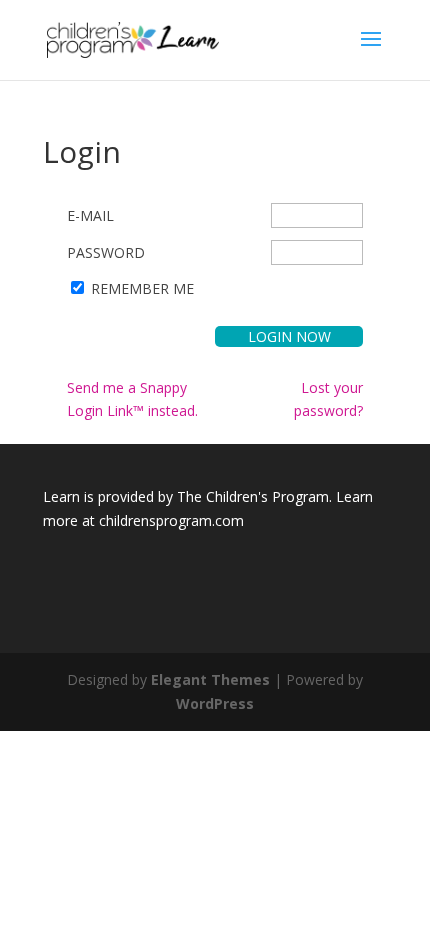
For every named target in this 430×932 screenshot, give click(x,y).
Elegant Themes (210, 679)
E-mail (90, 215)
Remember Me (142, 288)
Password (106, 252)
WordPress (215, 703)
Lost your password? (328, 399)
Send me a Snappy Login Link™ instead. (132, 399)
